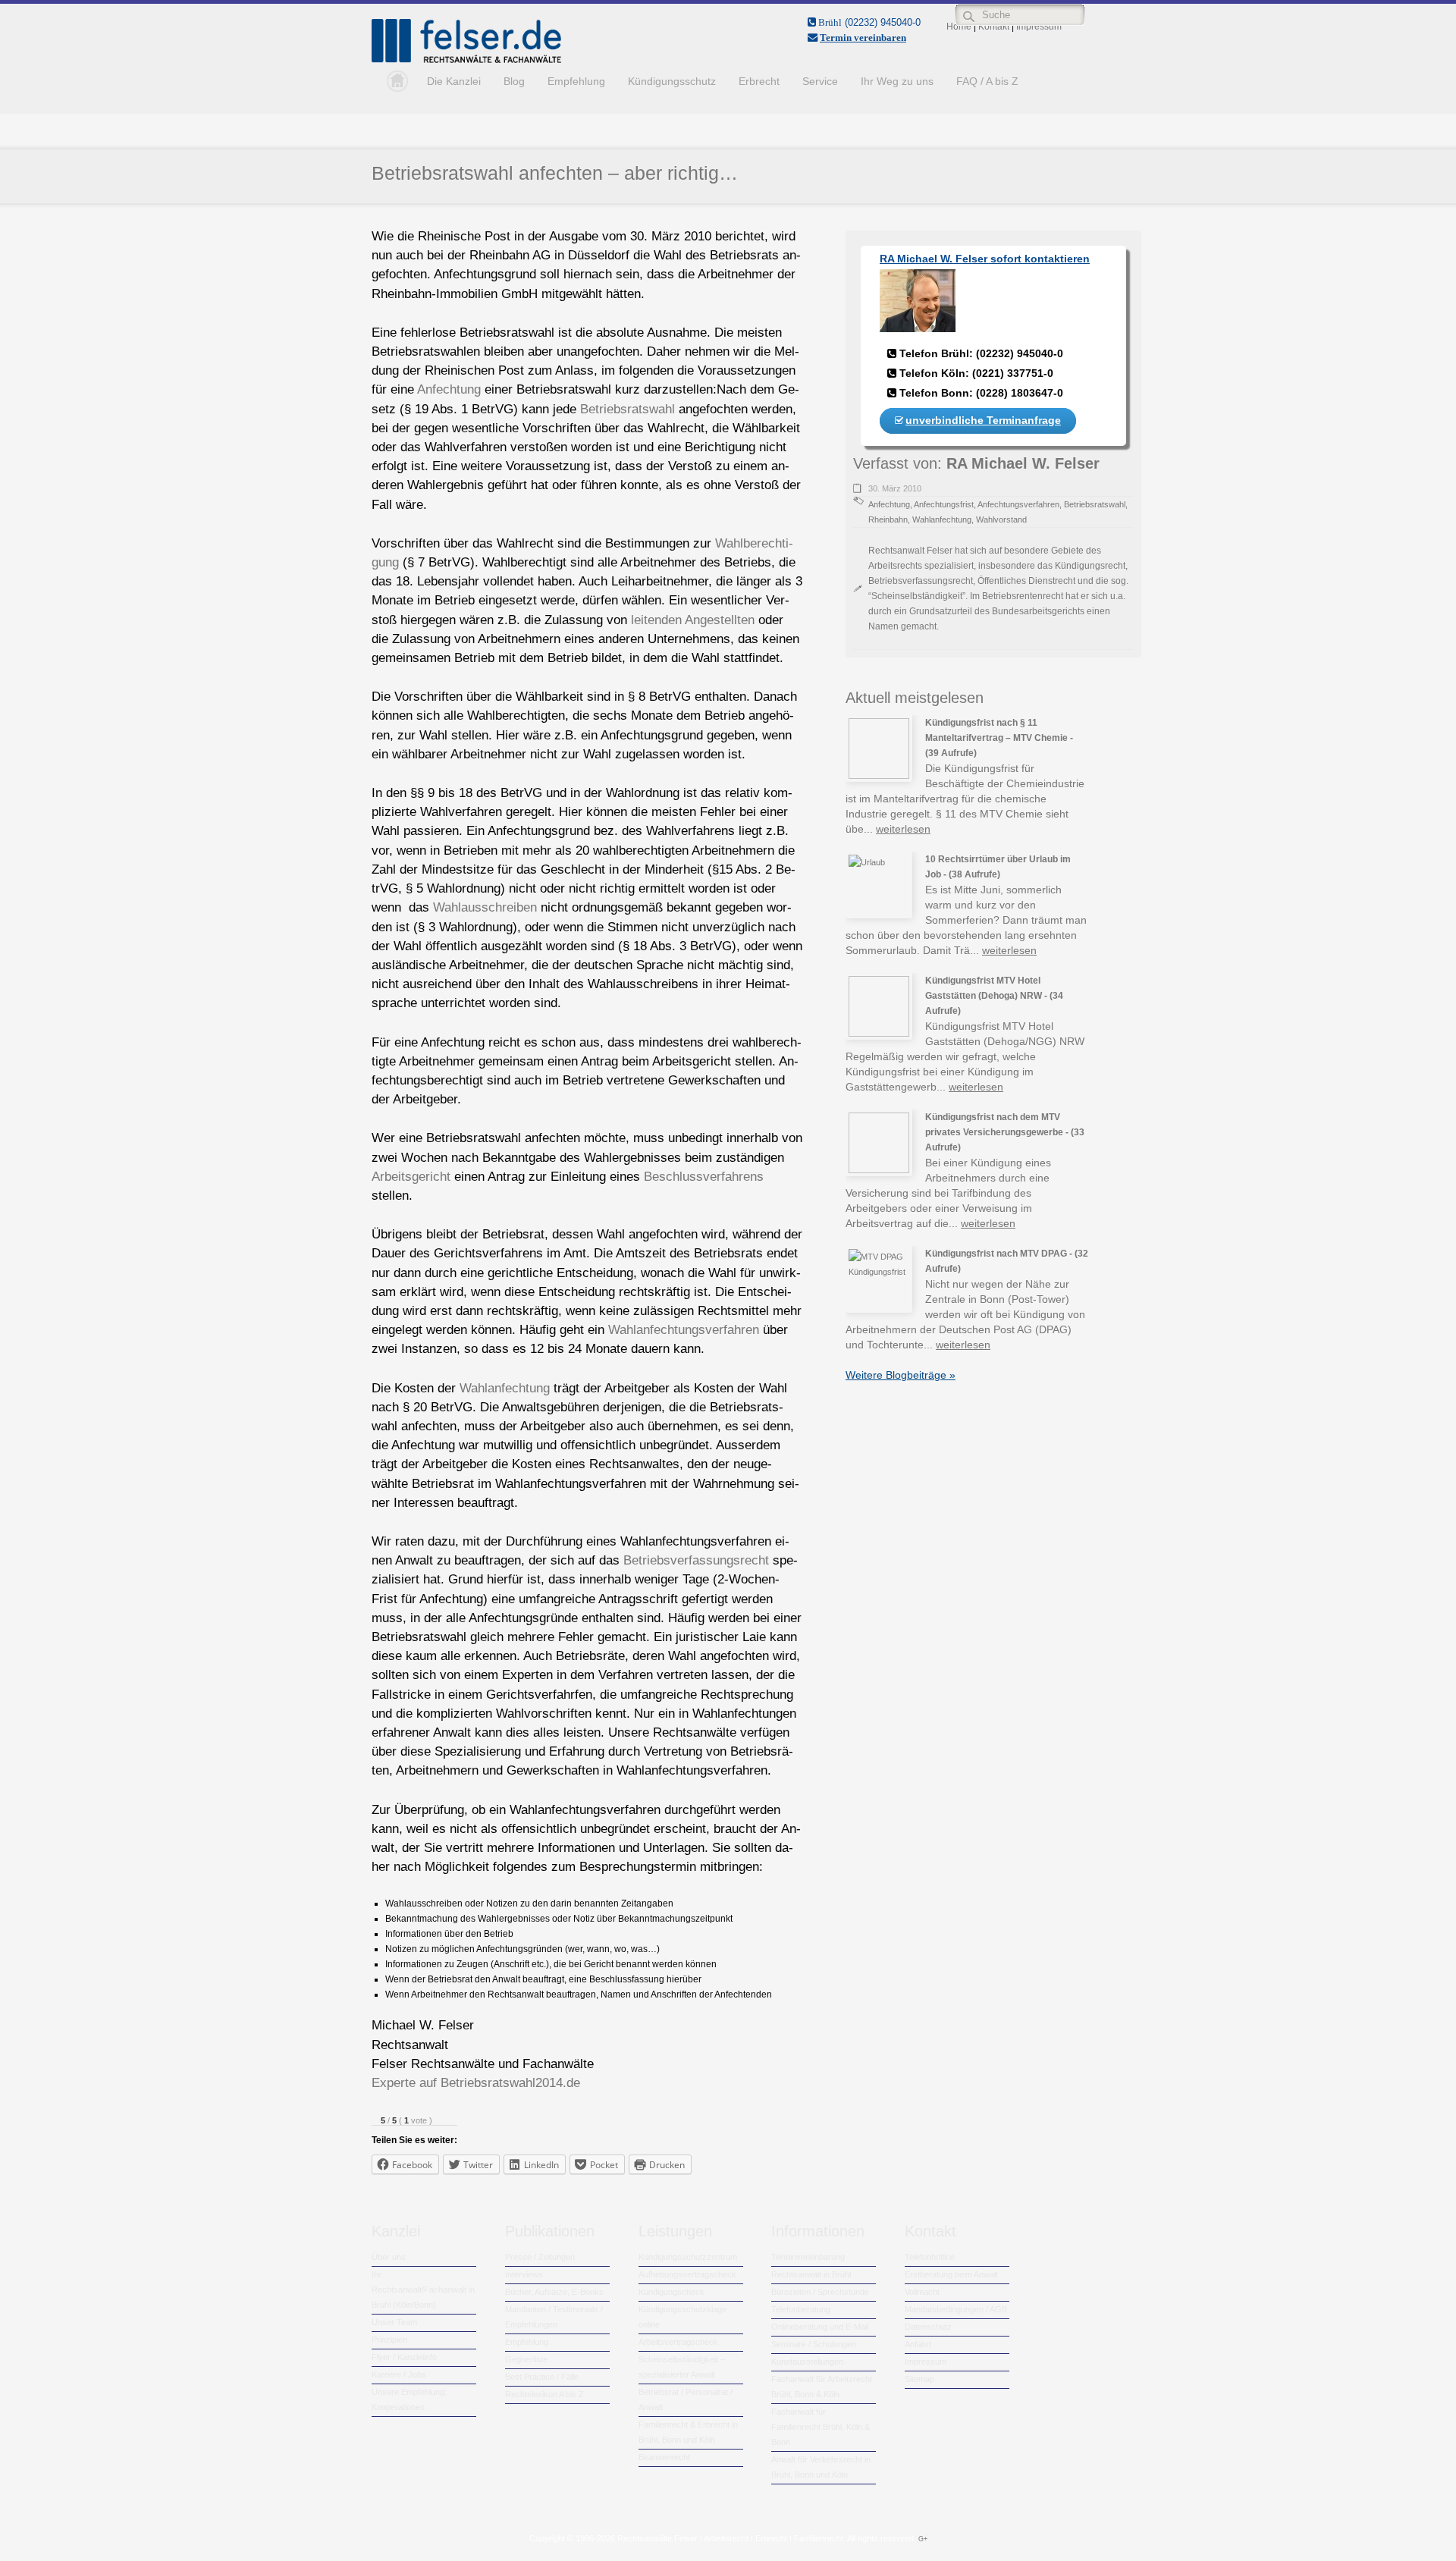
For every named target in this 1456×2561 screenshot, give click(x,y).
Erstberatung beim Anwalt (951, 2274)
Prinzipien (389, 2340)
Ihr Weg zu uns (897, 81)
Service (820, 81)
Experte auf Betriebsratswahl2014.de (476, 2083)
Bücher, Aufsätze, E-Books (554, 2292)
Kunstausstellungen (807, 2362)
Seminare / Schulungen (814, 2344)
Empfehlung (576, 81)
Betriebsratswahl (628, 409)
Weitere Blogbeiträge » (901, 1375)
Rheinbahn (888, 519)
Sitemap (919, 2379)
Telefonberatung (801, 2309)
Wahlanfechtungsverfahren (684, 1330)
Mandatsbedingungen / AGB (956, 2309)
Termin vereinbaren (863, 38)
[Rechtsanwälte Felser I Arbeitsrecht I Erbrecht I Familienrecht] (466, 60)
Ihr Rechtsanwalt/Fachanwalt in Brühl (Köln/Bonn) (423, 2290)
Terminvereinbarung (808, 2257)
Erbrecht (759, 81)
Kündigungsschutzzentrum (688, 2257)
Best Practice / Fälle (542, 2377)
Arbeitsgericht (411, 1177)
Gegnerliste (526, 2359)
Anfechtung (449, 389)
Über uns (389, 2257)
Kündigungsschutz (672, 81)
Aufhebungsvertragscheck (687, 2274)
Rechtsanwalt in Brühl (811, 2274)
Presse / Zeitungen (540, 2257)
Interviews (524, 2274)
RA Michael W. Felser (1023, 463)
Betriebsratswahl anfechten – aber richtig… (555, 173)
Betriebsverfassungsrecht (696, 1560)
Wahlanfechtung (505, 1388)
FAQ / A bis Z (987, 81)
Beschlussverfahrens (704, 1177)
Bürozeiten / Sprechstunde (820, 2292)
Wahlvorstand (1001, 519)
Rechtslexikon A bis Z (544, 2394)
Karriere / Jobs (399, 2374)
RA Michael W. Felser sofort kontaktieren (985, 259)
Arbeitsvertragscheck (678, 2342)
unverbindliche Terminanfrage (983, 420)
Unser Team (394, 2322)
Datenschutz (928, 2327)
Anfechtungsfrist (944, 504)
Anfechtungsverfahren (1018, 504)
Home (394, 81)
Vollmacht (922, 2292)
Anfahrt (918, 2344)
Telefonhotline (930, 2257)
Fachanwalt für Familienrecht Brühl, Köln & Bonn (821, 2427)
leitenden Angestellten (693, 620)
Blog (514, 81)
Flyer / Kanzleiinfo (404, 2357)
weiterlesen (903, 829)
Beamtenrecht (664, 2457)
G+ (923, 2539)
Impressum (926, 2362)
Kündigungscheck (672, 2292)
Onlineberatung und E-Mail (820, 2327)
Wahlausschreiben (485, 907)
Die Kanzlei (454, 81)
